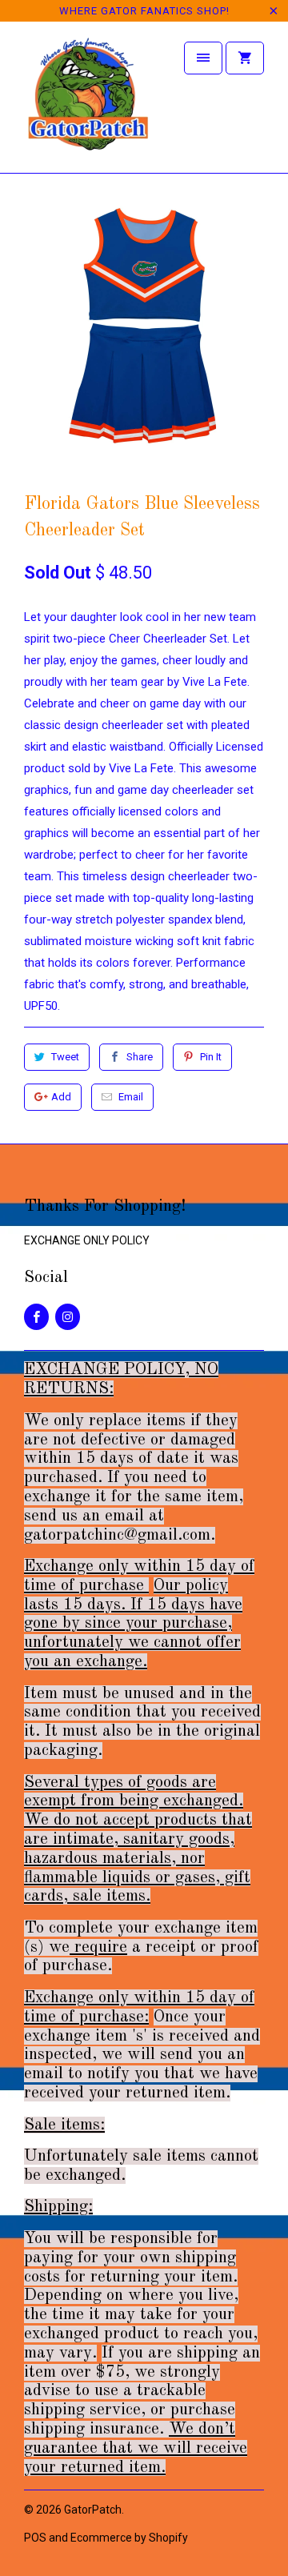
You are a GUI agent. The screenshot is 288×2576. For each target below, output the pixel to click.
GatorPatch (93, 2510)
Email (131, 1097)
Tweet (65, 1057)
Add (61, 1097)
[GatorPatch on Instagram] (68, 1317)
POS (35, 2538)
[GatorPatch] (88, 103)
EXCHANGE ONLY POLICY (87, 1240)
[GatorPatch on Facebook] (36, 1317)
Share (140, 1057)
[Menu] (203, 58)
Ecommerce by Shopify (129, 2538)
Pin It (211, 1057)
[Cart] (245, 58)
